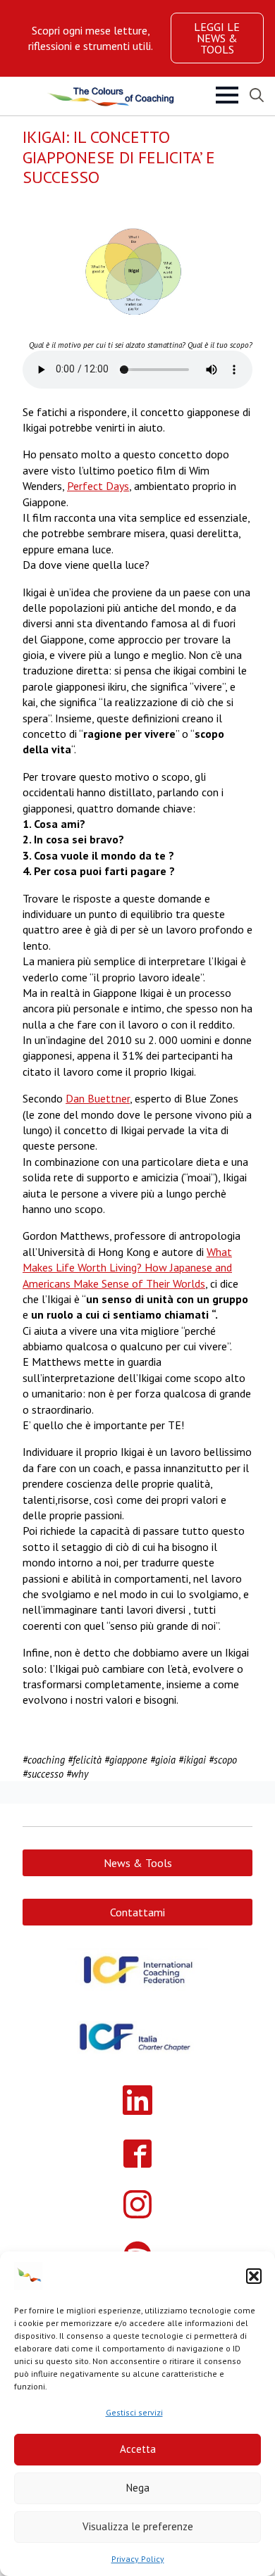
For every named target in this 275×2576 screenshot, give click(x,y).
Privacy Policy (138, 2559)
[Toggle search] (257, 95)
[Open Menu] (227, 95)
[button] (254, 2276)
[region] (91, 38)
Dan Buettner (98, 1098)
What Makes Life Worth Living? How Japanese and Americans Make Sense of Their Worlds (127, 1268)
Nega (138, 2488)
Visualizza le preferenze (138, 2526)
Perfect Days (98, 486)
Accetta (138, 2449)
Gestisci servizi (134, 2412)
